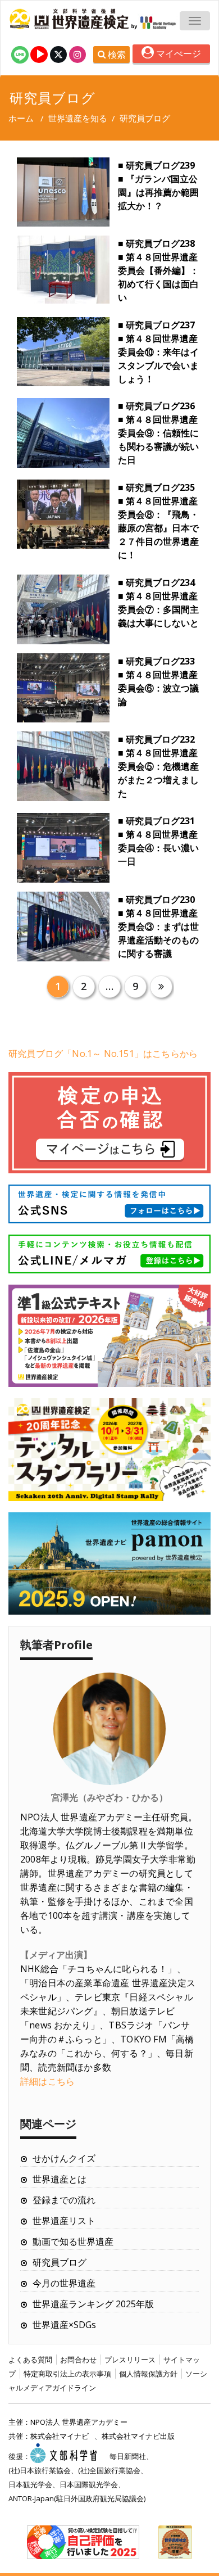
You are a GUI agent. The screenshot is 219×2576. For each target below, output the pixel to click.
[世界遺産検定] (70, 19)
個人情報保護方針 (148, 2374)
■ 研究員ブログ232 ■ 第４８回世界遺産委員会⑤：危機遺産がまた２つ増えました (158, 766)
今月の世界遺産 (64, 2283)
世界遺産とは (60, 2179)
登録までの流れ (64, 2200)
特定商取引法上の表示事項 (67, 2374)
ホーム (21, 118)
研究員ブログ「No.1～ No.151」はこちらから (103, 1054)
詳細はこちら (47, 2081)
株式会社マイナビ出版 (138, 2436)
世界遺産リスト (64, 2221)
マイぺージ (177, 53)
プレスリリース (130, 2360)
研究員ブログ (60, 2262)
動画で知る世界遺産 (73, 2241)
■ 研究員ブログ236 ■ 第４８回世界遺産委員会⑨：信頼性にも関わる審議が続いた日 (158, 433)
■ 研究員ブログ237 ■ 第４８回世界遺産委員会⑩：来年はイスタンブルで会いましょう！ (158, 352)
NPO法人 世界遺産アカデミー (79, 2422)
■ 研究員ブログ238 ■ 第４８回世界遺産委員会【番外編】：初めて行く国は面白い (158, 270)
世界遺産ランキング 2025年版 (93, 2304)
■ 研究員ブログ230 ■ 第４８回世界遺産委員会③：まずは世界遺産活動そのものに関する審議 (158, 927)
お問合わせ (78, 2360)
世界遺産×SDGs (64, 2325)
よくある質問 (30, 2360)
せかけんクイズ (64, 2158)
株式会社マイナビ (60, 2436)
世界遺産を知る (78, 118)
